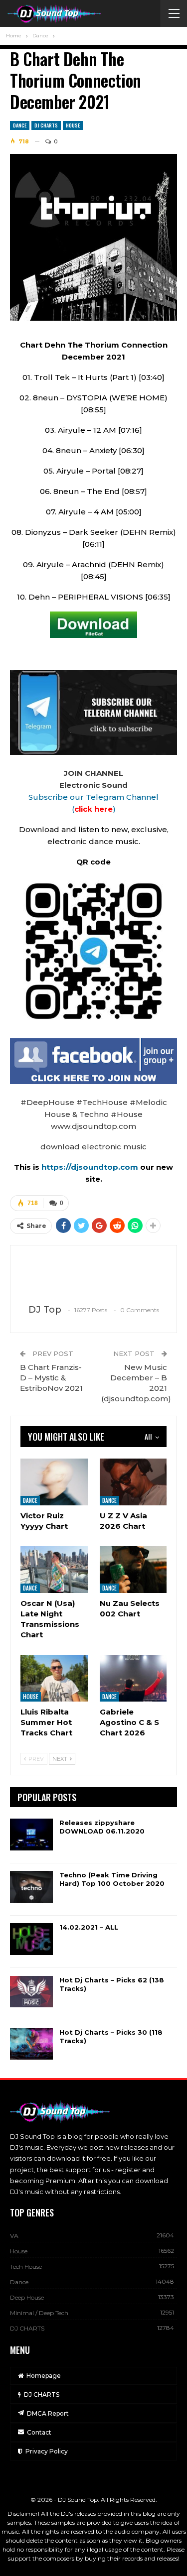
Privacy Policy (47, 2451)
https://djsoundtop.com (91, 1167)
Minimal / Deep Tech (39, 2313)
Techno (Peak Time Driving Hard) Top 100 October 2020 (112, 1879)
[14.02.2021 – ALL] (31, 1939)
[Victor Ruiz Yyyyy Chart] (54, 1482)
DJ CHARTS (46, 125)
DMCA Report (48, 2413)
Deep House (27, 2297)
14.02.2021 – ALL (89, 1927)
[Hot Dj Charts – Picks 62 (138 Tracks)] (31, 1992)
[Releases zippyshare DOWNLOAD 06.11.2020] (31, 1835)
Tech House (26, 2267)
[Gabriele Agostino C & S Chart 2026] (133, 1678)
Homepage (44, 2376)
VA (14, 2236)
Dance (20, 125)
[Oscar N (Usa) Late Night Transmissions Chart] (54, 1570)
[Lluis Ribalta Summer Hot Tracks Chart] (54, 1678)
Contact (39, 2432)
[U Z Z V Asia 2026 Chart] (133, 1482)
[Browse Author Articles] (93, 1275)
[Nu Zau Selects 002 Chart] (133, 1570)
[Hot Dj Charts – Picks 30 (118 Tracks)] (31, 2044)
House (73, 125)
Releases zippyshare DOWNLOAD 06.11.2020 (102, 1827)
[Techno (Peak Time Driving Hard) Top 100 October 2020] (31, 1887)
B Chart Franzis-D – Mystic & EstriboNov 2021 (51, 1378)
